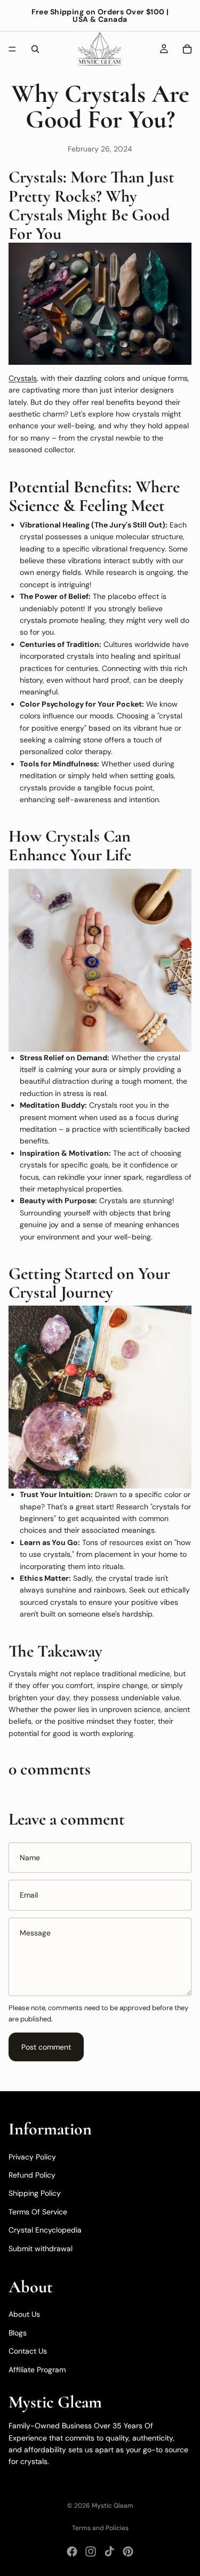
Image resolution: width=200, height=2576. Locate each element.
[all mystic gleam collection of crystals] (100, 304)
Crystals (23, 378)
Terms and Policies (100, 2528)
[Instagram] (91, 2551)
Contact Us (28, 2351)
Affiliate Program (37, 2370)
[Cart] (187, 49)
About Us (24, 2315)
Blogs (18, 2333)
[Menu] (12, 49)
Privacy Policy (32, 2157)
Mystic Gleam (113, 2506)
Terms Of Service (38, 2212)
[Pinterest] (128, 2551)
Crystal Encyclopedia (45, 2230)
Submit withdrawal (41, 2249)
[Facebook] (72, 2551)
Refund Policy (32, 2175)
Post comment (46, 2047)
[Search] (35, 49)
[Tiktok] (109, 2551)
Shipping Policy (35, 2194)
